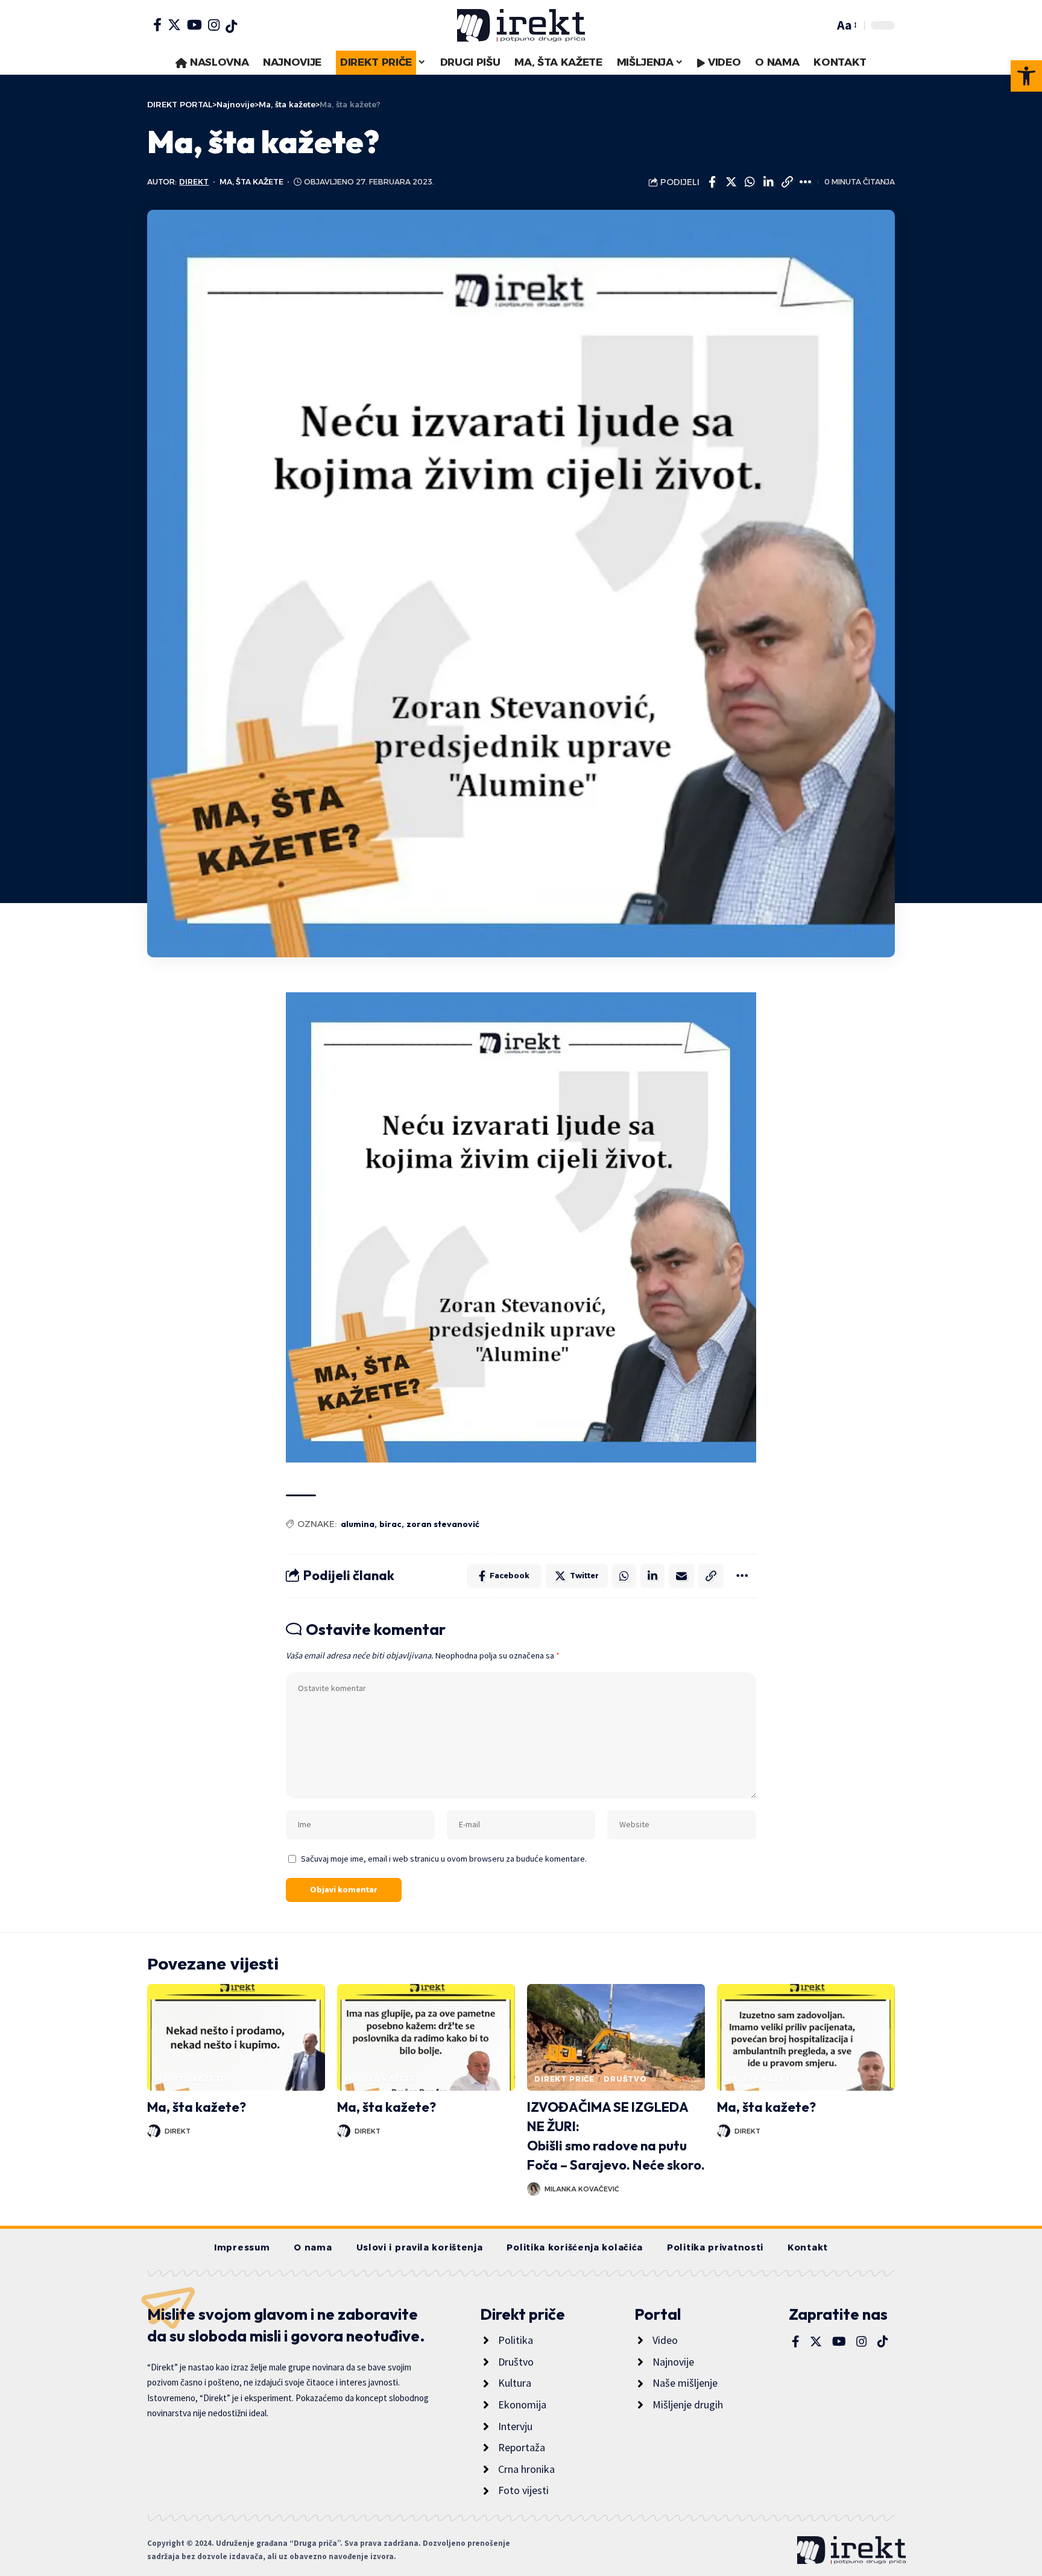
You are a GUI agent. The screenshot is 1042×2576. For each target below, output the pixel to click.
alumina (358, 1524)
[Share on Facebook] (712, 182)
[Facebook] (157, 25)
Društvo (625, 2079)
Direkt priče (564, 2079)
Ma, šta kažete (251, 182)
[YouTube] (194, 25)
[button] (1026, 76)
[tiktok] (231, 27)
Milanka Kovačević (582, 2189)
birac (390, 1524)
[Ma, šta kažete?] (236, 2037)
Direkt (194, 182)
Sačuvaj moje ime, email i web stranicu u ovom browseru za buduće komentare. (444, 1859)
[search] (822, 25)
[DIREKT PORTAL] (521, 25)
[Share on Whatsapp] (750, 182)
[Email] (681, 1576)
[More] (806, 182)
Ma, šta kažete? (197, 2107)
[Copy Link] (787, 182)
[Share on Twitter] (731, 182)
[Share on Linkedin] (768, 182)
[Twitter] (174, 25)
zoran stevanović (443, 1524)
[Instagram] (214, 25)
